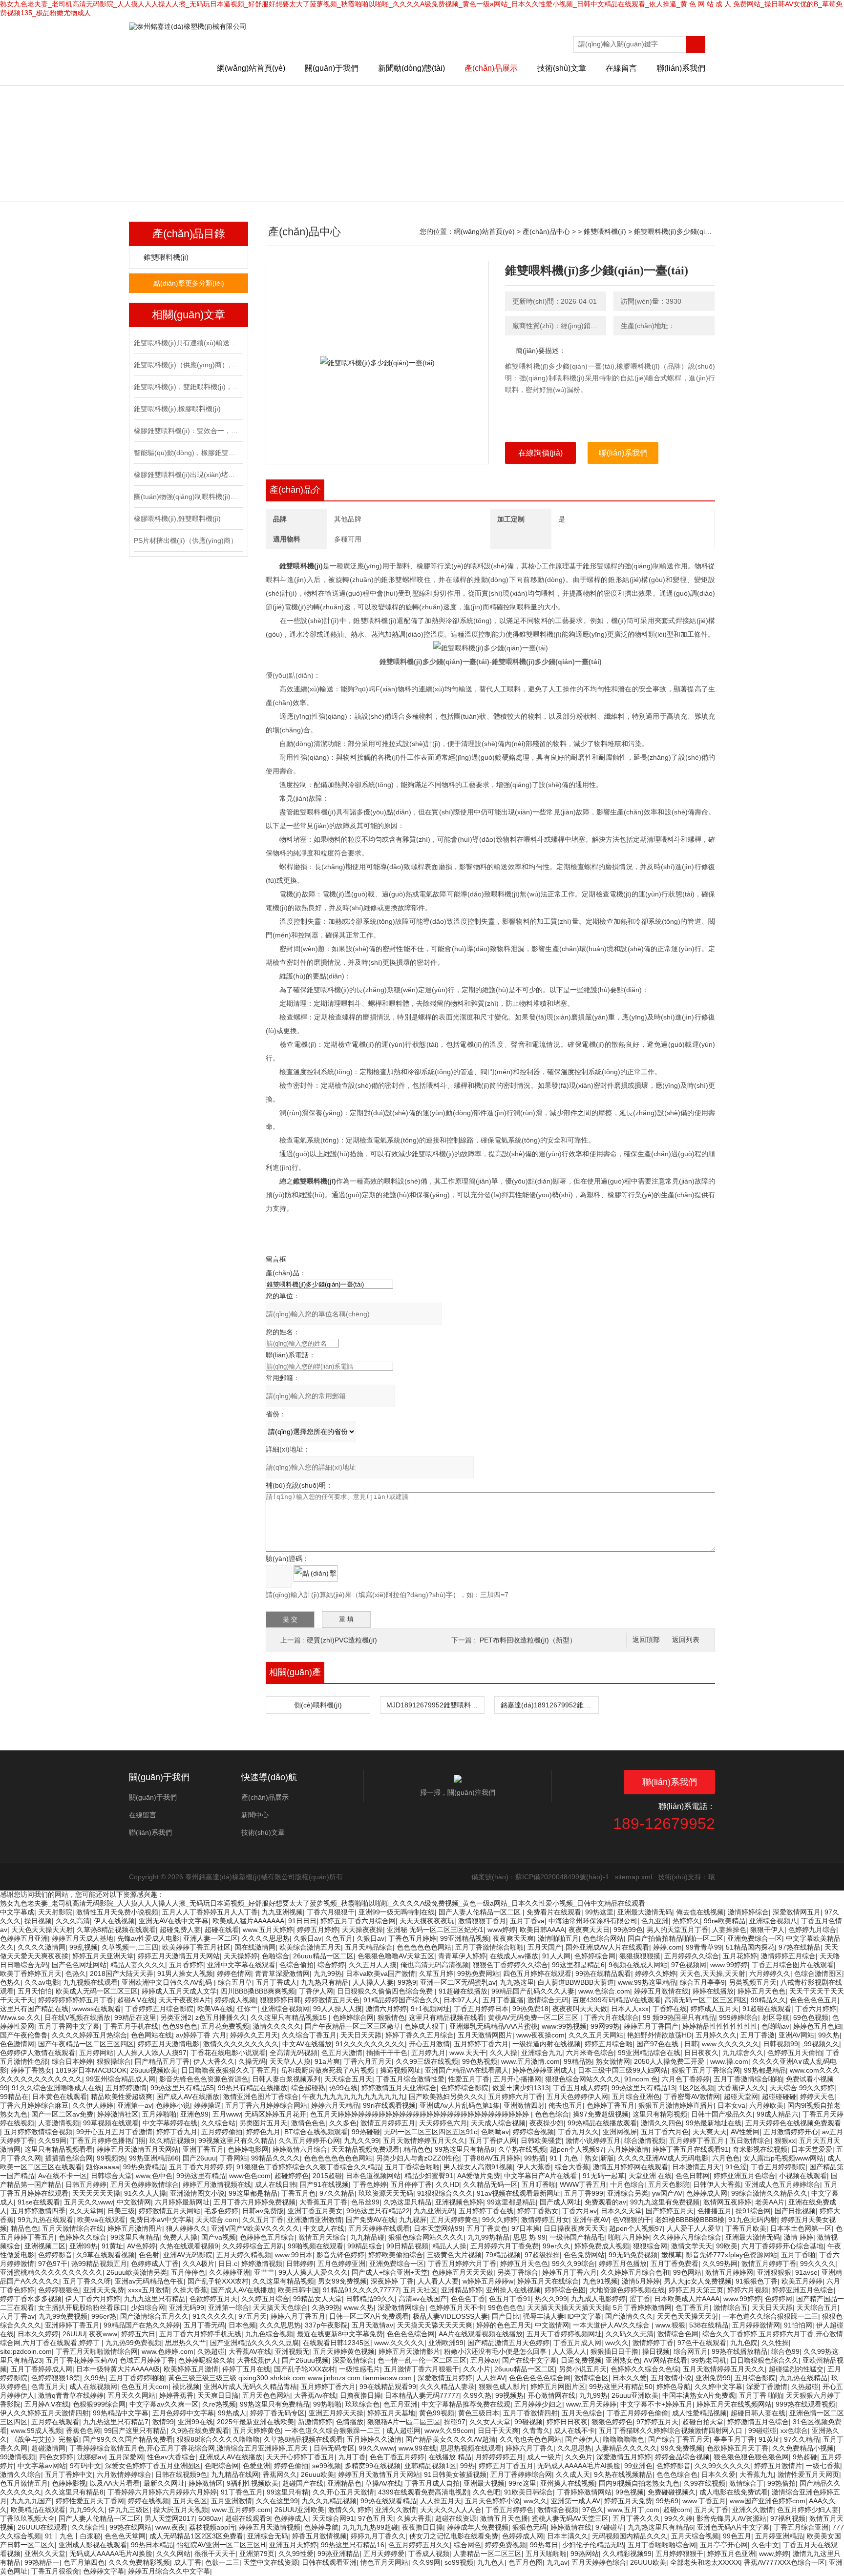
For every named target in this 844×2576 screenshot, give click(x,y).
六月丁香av (17, 2316)
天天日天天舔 (361, 2035)
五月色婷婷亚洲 (341, 2264)
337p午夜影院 (326, 2325)
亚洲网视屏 (620, 2132)
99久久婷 (678, 2518)
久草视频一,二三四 (130, 1947)
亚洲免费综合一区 (755, 1938)
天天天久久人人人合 (451, 2510)
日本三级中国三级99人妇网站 (623, 2070)
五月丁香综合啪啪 (412, 2167)
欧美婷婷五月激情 (191, 2369)
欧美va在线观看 (101, 2220)
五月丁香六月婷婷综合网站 (266, 2105)
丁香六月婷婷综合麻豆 (34, 2105)
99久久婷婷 (500, 2220)
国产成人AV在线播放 (188, 2097)
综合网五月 (691, 2351)
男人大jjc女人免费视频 (698, 2281)
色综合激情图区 (818, 1974)
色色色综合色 (677, 2474)
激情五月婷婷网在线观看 (631, 2167)
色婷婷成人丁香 (155, 2264)
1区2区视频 (696, 2088)
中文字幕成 (17, 1912)
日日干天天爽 (498, 2431)
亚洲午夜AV (591, 2220)
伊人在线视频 (114, 1921)
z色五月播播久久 (221, 2017)
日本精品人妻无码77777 (422, 2395)
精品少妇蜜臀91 (429, 2176)
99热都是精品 (765, 2070)
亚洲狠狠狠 (774, 2272)
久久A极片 (199, 2264)
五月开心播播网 (517, 2079)
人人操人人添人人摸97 (152, 2053)
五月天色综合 (582, 2413)
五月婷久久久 (716, 2035)
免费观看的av (605, 2202)
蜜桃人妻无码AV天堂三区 (570, 2518)
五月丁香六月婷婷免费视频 (254, 2202)
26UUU (74, 2334)
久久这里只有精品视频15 (290, 2017)
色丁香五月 (693, 2307)
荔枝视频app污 (212, 2527)
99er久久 (557, 2246)
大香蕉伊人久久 (742, 2088)
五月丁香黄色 (487, 2228)
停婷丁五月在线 (246, 2369)
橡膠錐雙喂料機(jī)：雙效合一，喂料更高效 (188, 431)
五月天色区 (190, 2501)
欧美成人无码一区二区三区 (97, 1991)
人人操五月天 (441, 2501)
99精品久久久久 (275, 2158)
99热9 (407, 1982)
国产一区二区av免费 (62, 2114)
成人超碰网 (403, 2431)
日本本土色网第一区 (801, 2228)
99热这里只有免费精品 (274, 2404)
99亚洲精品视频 (464, 1938)
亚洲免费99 (713, 2378)
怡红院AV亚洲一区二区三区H (221, 2545)
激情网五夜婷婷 (727, 2202)
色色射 (149, 2255)
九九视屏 (413, 2220)
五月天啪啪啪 (546, 2554)
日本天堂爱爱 (812, 2149)
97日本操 (526, 2228)
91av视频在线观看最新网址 (518, 2193)
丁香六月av (580, 2211)
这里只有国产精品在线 (34, 2009)
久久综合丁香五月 (309, 2035)
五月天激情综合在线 (73, 2228)
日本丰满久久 (568, 2536)
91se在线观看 (39, 2202)
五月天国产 (545, 1947)
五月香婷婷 (186, 1965)
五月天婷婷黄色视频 (344, 2351)
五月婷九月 (428, 2053)
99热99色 (628, 1930)
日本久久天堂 (621, 2211)
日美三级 (121, 2211)
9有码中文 (85, 2466)
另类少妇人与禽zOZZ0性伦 (418, 2158)
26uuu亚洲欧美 (635, 2395)
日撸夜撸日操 (360, 2395)
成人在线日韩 (275, 2184)
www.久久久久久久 (730, 2044)
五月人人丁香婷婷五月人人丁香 (210, 1912)
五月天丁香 (711, 2510)
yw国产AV (667, 2193)
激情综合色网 (678, 2334)
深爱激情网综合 (401, 2307)
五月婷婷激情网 (756, 2325)
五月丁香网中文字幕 (69, 2026)
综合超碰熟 (308, 2088)
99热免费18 (530, 2009)
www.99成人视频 (36, 2431)
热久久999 (551, 2299)
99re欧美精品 (725, 1921)
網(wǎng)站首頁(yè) (251, 68)
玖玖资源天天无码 (386, 2193)
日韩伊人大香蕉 (717, 2184)
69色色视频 (811, 2017)
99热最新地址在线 (714, 2123)
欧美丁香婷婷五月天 (31, 1974)
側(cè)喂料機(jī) (318, 1705)
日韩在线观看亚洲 (329, 2562)
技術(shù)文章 (562, 68)
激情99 (163, 2422)
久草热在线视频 (522, 2149)
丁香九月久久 (578, 2132)
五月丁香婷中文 (69, 2474)
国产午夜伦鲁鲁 (24, 2035)
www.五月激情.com (530, 2061)
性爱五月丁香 (469, 2079)
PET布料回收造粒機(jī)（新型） (528, 1640)
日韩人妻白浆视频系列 (286, 2079)
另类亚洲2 (176, 2017)
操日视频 (38, 1921)
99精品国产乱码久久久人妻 (533, 1991)
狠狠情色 (391, 2017)
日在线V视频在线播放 (77, 2017)
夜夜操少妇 (547, 2123)
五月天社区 (420, 2290)
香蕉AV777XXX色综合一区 (784, 2562)
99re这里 (522, 2483)
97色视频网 (689, 1965)
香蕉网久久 (280, 2474)
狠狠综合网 (650, 2246)
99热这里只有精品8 (464, 2149)
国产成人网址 (560, 2202)
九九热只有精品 (325, 1982)
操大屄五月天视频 (181, 2510)
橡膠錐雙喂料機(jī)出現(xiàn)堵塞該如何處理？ (188, 475)
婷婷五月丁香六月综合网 (358, 1921)
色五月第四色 (84, 2562)
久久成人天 (573, 2474)
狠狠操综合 (114, 2061)
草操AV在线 (383, 2483)
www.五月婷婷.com (241, 2510)
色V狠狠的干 (632, 2220)
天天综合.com (217, 2220)
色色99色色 (180, 2026)
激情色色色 (308, 2123)
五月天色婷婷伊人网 (577, 2097)
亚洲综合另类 (628, 2193)
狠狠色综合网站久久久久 (583, 2079)
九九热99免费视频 (133, 2343)
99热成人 (232, 2413)
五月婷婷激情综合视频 (38, 2132)
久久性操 (775, 2343)
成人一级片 (544, 2457)
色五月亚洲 (401, 2404)
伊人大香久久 (214, 2061)
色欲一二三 (222, 2562)
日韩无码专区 (334, 2448)
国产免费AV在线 (370, 2220)
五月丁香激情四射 (530, 2413)
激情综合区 (591, 2378)
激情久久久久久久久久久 (241, 2044)
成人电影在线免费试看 (734, 2492)
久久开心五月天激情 (343, 2492)
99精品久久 (768, 2000)
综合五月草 (235, 1982)
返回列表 (686, 1640)
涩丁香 (640, 2299)
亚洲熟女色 (623, 2360)
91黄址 (112, 2246)
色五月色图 (526, 2562)
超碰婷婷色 (292, 2176)
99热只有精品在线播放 (253, 2088)
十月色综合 (627, 2184)
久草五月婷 (436, 1974)
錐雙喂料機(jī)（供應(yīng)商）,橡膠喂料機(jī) (188, 365)
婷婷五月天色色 (761, 1991)
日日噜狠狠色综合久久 (764, 2360)
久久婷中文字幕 (718, 2387)
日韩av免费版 (263, 2211)
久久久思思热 (280, 2325)
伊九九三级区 (129, 2510)
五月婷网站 (96, 2053)
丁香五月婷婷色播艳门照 (108, 2140)
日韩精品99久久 (370, 2299)
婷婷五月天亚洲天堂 (103, 1956)
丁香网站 (233, 2158)
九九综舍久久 (743, 2053)
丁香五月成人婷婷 (580, 2088)
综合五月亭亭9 (702, 1982)
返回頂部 (646, 1640)
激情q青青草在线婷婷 (71, 2395)
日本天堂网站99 (438, 2228)
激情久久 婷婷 (350, 2510)
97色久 (593, 2510)
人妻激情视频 (59, 2123)
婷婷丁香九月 (177, 2132)
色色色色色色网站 (424, 1947)
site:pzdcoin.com (26, 2351)
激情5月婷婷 (641, 2281)
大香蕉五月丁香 (323, 2202)
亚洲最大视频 (484, 2483)
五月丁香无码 (204, 2325)
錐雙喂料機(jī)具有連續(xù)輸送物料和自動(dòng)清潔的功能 (188, 343)
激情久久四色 (661, 2123)
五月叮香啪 (539, 2184)
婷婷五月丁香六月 (570, 2272)
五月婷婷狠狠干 (679, 2554)
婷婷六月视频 (748, 2290)
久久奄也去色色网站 (530, 2439)
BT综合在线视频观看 (316, 2132)
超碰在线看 (222, 1930)
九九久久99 (361, 2140)
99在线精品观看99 (388, 2387)
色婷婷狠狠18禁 (56, 2378)
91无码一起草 (604, 2176)
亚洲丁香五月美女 (315, 2211)
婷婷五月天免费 (628, 2501)
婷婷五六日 (138, 2334)
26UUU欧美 (648, 2562)
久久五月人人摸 (373, 1965)
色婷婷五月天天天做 (463, 2272)
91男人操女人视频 (185, 1974)
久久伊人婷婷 (93, 2105)
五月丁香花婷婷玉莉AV (81, 2360)
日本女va (731, 2105)
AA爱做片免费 (479, 2176)
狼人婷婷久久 (187, 2228)
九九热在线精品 (803, 2378)
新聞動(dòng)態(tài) (411, 68)
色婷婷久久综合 (83, 2237)
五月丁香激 (758, 2035)
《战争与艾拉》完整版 (45, 2439)
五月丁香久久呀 (87, 2281)
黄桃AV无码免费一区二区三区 (534, 2017)
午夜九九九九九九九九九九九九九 (354, 2097)
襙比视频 (186, 2387)
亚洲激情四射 (524, 2105)
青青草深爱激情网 (282, 1974)
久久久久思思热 (266, 1938)
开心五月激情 (429, 2044)
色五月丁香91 (510, 2299)
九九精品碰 (367, 2237)
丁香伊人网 (316, 1991)
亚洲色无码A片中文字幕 (733, 2527)
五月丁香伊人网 (493, 2140)
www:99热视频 (564, 2026)
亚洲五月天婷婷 (293, 2545)
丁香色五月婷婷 (412, 1938)
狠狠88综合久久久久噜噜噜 (218, 2439)
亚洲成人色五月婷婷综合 (782, 2184)
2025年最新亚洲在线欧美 (255, 2422)
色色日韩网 (693, 2176)
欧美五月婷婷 (802, 2281)
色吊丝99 (365, 2202)
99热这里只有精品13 (643, 2088)
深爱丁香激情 (767, 2387)
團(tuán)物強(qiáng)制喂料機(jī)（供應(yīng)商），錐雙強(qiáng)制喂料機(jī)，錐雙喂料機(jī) (188, 497)
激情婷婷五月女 (545, 2220)
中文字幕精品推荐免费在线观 (466, 2404)
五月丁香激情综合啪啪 (489, 1947)
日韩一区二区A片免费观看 (369, 2316)
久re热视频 (219, 2404)
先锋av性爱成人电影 (148, 1938)
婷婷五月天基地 (391, 2413)
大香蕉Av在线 (315, 2395)
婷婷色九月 (263, 2132)
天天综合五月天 (348, 2079)
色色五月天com (145, 2387)
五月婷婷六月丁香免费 (505, 2246)
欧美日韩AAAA (542, 1930)
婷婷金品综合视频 (682, 2457)
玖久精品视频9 (172, 2140)
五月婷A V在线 (47, 2404)
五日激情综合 (750, 2140)
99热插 (535, 2158)
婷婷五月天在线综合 (548, 2281)
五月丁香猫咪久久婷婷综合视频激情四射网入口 (672, 2431)
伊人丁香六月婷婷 (93, 2299)
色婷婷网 (779, 2299)
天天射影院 (55, 1912)
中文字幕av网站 (42, 2466)
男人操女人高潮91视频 (478, 2167)
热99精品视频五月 (99, 2264)
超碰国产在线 (303, 2483)
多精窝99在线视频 (373, 2466)
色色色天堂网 (125, 2536)
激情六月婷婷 (386, 2009)
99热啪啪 (327, 2404)
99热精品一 (42, 2562)
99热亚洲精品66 (154, 2158)
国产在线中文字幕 (529, 2360)
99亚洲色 (638, 2466)
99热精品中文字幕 (121, 2413)
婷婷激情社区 (118, 2114)
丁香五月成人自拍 (432, 2483)
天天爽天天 (710, 2132)
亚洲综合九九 (542, 2053)
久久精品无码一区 (490, 2184)
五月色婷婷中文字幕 (183, 2413)
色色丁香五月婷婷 (397, 2457)
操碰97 (455, 2422)
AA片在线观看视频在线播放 (481, 2334)
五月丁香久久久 (636, 2518)
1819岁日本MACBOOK (91, 2070)
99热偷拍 (781, 2483)
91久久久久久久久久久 (370, 2044)
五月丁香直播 (503, 2000)
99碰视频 (528, 2422)
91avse (806, 2272)
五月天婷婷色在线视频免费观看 (793, 2123)
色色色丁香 (468, 2299)
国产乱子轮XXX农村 (218, 2281)
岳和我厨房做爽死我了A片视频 (328, 2070)
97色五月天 (376, 2518)
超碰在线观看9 (248, 2518)
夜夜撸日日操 (422, 2527)
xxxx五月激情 (148, 2290)
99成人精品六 (778, 2114)
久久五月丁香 (263, 2220)
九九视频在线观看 (90, 1982)
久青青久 (536, 2431)
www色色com (250, 2176)
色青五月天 (48, 2387)
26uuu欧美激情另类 (137, 2272)
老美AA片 (770, 2202)
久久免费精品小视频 (803, 2448)
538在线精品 (709, 2325)
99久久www (377, 2448)
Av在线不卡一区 (63, 2176)
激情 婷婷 (799, 2237)
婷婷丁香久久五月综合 (420, 2035)
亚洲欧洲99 (446, 2343)
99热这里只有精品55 (182, 2088)
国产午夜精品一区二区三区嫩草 (353, 2026)
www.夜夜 (170, 2527)
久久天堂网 (86, 2211)
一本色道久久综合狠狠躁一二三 (770, 2316)
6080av (210, 2518)
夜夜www (103, 2334)
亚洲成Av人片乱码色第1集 (460, 2105)
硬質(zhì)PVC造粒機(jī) (342, 1640)
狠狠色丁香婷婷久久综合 (510, 1965)
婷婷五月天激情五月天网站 (179, 1956)
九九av (557, 2562)
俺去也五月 (566, 2105)
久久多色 (343, 2123)
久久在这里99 (277, 2501)
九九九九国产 (31, 2501)
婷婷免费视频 (506, 2545)
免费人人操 (180, 2237)
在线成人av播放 (514, 1956)
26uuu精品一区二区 (323, 1956)
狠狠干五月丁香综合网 (706, 2070)
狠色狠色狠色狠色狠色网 (751, 2457)
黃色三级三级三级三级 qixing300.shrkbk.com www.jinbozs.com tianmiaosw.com (291, 2378)
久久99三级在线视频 (427, 2061)
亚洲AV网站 (796, 2035)
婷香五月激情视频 (319, 2536)
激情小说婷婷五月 (593, 2140)
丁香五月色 (298, 2193)
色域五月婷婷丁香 (147, 2360)
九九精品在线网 (235, 2474)
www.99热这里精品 (647, 1982)
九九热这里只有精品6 (660, 2527)
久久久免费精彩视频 (139, 2562)
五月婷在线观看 (55, 2422)
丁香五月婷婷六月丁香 (462, 2264)
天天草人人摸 (290, 2061)
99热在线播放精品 (739, 2351)
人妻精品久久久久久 (626, 2448)
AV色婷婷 (141, 2246)
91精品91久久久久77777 (361, 2290)
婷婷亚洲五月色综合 (744, 2176)
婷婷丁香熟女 (31, 2070)
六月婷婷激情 (628, 2149)
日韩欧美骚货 (541, 2140)
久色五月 (339, 1938)
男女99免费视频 (342, 2281)
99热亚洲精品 (338, 2554)
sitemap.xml (633, 1877)
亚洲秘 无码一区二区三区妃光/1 (435, 1930)
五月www (227, 2114)
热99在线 (343, 2088)
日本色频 (242, 2325)
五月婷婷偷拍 (222, 2132)
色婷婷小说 (173, 2105)
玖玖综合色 (362, 2404)
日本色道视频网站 (373, 2176)
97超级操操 (542, 2255)
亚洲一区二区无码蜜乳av (458, 1982)
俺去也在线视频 (700, 1912)
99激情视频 (18, 2457)
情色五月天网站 (384, 2562)
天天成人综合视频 (498, 2123)
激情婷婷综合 (748, 1912)
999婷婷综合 (738, 2017)
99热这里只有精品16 (353, 2545)
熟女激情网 (613, 2061)
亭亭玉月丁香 (734, 2439)
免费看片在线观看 (554, 1912)
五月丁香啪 (798, 2255)
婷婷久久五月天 (254, 2035)
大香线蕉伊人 (257, 2360)
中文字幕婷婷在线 (170, 2123)
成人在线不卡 (574, 2431)
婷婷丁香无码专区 (277, 2413)
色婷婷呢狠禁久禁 (206, 2360)
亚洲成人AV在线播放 (231, 2457)
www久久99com (449, 2431)
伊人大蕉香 (534, 2167)
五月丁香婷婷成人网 (42, 2369)
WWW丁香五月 (583, 2184)
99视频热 (111, 2158)
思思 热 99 (529, 2237)
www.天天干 (468, 2053)
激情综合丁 (746, 2483)
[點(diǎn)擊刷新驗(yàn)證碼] (316, 1574)
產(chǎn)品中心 (546, 231)
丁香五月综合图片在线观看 (793, 1965)
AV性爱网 (745, 2132)
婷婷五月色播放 (623, 2264)
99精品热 (578, 2061)
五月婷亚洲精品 (779, 2536)
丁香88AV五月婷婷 (492, 2158)
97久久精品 (337, 2193)
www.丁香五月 (704, 2501)
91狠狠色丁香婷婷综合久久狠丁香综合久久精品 (309, 2167)
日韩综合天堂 (111, 2176)
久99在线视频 (704, 2483)
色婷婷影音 (55, 2255)
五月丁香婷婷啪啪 (137, 2378)
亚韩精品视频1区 (430, 2466)
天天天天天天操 (96, 2193)
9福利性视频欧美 (253, 2483)
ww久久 (617, 2343)
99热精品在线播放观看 (602, 2123)
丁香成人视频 (429, 2554)
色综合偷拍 (296, 1965)
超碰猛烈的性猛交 (796, 2369)
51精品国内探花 (750, 1947)
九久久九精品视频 (329, 2501)
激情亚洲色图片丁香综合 (261, 2097)
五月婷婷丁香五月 (697, 2140)
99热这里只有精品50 (621, 2387)
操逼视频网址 (401, 2070)
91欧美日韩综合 (528, 2492)
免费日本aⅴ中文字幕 (161, 2220)
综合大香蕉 (572, 2167)
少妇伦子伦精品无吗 (593, 2545)
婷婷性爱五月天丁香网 (90, 2501)
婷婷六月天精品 (335, 2105)
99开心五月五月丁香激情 (114, 2132)
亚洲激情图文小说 (197, 2193)
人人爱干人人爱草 (694, 2228)
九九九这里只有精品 (155, 2299)
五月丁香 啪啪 (760, 2395)
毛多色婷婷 (221, 2211)
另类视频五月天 (753, 1982)
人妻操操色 (729, 1930)
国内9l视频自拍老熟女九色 (639, 2483)
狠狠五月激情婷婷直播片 (676, 2105)
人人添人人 (570, 2351)
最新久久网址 (164, 2483)
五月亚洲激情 (232, 2501)
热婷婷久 (686, 1921)
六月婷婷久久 (770, 1974)
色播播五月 (715, 2211)
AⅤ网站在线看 (665, 2360)
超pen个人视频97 (577, 2149)
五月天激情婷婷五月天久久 (424, 2140)
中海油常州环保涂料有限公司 (593, 1921)
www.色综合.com (604, 1991)
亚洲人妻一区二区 (211, 1938)
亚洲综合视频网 (285, 2009)
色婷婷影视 (69, 2483)
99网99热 (605, 2026)
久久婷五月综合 (265, 2299)
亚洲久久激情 (396, 2510)
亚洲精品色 (344, 2483)
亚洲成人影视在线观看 (93, 2545)
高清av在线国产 (423, 2299)
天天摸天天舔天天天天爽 (435, 2325)
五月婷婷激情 (126, 2088)
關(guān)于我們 (332, 68)
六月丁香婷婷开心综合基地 (782, 2246)
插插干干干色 (387, 2053)
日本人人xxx (630, 2009)
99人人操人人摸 (338, 2009)
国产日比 (506, 2316)
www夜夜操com (540, 2035)
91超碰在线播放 (463, 1991)
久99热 (95, 2378)
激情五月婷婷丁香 (769, 2264)
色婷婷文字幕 (104, 2571)
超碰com (677, 2510)
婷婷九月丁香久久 (378, 2536)
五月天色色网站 (266, 2395)
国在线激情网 (255, 1947)
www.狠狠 (670, 2325)
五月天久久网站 (131, 2395)
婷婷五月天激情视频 (270, 2527)
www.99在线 (417, 2448)
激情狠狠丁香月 (482, 1921)
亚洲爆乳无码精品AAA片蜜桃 (494, 2026)
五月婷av (484, 2360)
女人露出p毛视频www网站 (783, 2158)
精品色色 (417, 2149)
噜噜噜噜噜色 (624, 2439)
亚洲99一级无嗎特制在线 (397, 1912)
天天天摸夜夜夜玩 (427, 1921)
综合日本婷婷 (72, 2061)
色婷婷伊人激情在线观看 (38, 2053)
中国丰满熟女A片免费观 (699, 2395)
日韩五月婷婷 (86, 2184)
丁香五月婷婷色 (509, 2510)
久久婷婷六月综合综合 (687, 2237)
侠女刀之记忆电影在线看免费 (454, 2536)
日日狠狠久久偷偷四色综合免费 (386, 1991)
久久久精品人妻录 (447, 2387)
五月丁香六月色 (665, 2132)
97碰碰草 (610, 2527)
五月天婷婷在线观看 (379, 2228)
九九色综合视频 (269, 2334)
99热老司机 (709, 2360)
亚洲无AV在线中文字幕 (174, 1921)
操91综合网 (753, 2211)
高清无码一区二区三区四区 (706, 2000)
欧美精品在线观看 (38, 2510)
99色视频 (630, 2492)
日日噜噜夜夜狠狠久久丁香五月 (229, 2070)
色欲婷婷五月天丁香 (738, 2448)
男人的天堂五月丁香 (677, 1930)
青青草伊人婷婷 (462, 1956)
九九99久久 (87, 2510)
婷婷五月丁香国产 (651, 2026)
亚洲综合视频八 (773, 1921)
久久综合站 (218, 2123)
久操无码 (252, 2061)
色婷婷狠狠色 (59, 2290)
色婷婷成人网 (707, 2193)
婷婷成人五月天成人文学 (179, 1991)
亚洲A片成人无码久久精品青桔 (250, 2387)
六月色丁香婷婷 (686, 2079)
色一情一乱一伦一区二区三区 (422, 2360)
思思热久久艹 (186, 2343)
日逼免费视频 (581, 2360)
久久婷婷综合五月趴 (253, 2246)
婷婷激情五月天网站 (169, 2211)
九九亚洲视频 (282, 1912)
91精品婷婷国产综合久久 (401, 2000)
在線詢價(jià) (540, 453)
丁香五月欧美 (746, 2228)
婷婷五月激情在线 (661, 1991)
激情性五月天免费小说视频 (117, 1912)
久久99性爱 (296, 2554)
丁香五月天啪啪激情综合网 (97, 2351)
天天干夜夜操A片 (185, 2000)
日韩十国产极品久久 (722, 2114)
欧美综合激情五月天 (310, 1947)
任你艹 (247, 2009)
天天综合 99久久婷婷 (802, 2088)
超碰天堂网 (741, 2097)
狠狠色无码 (529, 2527)
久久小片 (477, 2369)
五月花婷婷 (740, 1956)
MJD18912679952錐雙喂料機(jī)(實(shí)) (435, 1705)
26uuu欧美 (317, 2474)
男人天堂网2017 (169, 2518)
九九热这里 (517, 1982)
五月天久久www (88, 2202)
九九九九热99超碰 (370, 2527)
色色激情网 (17, 2044)
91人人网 (556, 1956)
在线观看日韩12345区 (337, 2343)
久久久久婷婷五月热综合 (89, 2035)
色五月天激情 (342, 2053)
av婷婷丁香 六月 (201, 2035)
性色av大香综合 (171, 2457)
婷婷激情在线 (571, 2527)
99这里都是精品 (253, 2193)
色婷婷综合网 (595, 1956)
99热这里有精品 (201, 2176)
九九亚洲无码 (434, 2211)
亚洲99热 (84, 2246)
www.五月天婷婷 (268, 1930)
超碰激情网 (48, 2448)
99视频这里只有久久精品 (236, 2140)
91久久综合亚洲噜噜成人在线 (57, 2088)
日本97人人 (461, 2000)
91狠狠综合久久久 (445, 2193)
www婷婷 (502, 1930)
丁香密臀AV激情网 (692, 2097)
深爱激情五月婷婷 (445, 2378)
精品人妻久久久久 (138, 1965)
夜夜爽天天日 (589, 1930)
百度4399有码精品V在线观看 (617, 2000)
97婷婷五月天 (657, 2422)
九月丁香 (352, 2457)
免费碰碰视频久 (672, 2492)
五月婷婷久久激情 (374, 2439)
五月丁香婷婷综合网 (521, 2474)
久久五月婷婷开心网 (309, 2140)
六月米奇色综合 (590, 2053)
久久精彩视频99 (627, 2554)
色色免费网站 (584, 2255)
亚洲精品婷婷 (462, 2290)
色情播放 (350, 2422)
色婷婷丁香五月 (611, 2105)
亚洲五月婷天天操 (336, 2413)
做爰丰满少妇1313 (521, 2088)
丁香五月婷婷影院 (778, 2167)
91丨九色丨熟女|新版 (582, 2158)
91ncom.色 (641, 2079)
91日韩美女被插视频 (455, 2474)
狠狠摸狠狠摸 (640, 1956)
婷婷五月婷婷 (317, 1930)
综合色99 (785, 2351)
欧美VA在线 (215, 2009)
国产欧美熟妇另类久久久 (446, 2097)
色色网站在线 (151, 2035)
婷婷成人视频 (235, 2000)
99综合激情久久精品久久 (769, 2193)
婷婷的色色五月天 (504, 2325)
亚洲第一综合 (229, 2307)
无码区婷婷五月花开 (275, 2114)
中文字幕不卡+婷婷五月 (656, 2404)
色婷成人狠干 (425, 2026)
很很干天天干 (215, 2554)
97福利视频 (788, 2518)
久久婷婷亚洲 (230, 2272)
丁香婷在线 (670, 2009)
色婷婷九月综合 (812, 1930)
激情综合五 (731, 2307)
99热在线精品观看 (603, 1974)
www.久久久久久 (399, 2343)
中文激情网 (134, 2202)
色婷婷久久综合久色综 (645, 2369)
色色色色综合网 (411, 2334)
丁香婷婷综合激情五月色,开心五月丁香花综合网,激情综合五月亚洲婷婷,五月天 (190, 2448)
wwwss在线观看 (97, 2009)
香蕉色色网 (83, 2431)
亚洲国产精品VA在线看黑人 (467, 2070)
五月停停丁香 (411, 2184)
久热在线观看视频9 (189, 2246)
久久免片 (579, 2457)
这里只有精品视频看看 (59, 2149)
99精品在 (14, 2097)
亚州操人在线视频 (513, 2290)
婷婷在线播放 (713, 1991)
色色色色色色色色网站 (338, 2158)
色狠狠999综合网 (99, 2404)
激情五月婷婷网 (729, 2272)
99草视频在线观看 (111, 2123)
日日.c (228, 2264)
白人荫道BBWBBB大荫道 (576, 1982)
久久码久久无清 (630, 2334)
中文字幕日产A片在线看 (541, 2176)
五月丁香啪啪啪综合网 (662, 2545)
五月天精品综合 (369, 1947)
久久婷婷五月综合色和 (635, 2272)
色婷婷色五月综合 (267, 2237)
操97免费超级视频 (601, 2114)
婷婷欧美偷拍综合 (396, 2255)
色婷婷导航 (321, 2527)
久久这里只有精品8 (74, 2492)
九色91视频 (600, 2281)
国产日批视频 (795, 2211)
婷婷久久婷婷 (655, 1974)
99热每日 (544, 2545)
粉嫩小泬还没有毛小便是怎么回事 (496, 2351)
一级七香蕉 (823, 2466)
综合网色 (467, 2545)
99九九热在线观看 (45, 2220)
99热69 (667, 2501)
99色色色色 (506, 2307)
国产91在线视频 (324, 2184)
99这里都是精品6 (578, 1965)
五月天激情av (372, 2325)
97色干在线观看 (702, 2343)
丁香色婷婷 (370, 2184)
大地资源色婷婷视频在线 (627, 2290)
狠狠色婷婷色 (612, 2422)
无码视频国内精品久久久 (630, 2536)
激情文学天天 (692, 2246)
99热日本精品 (152, 2545)
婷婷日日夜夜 (567, 2422)
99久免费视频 (682, 2448)
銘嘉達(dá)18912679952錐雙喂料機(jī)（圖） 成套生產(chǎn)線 (549, 1705)
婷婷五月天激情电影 (169, 2044)
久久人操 (504, 2053)
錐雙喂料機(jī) (166, 257)
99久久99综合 (573, 2264)
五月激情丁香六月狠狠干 (422, 2369)
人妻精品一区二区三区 (487, 2554)
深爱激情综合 (353, 2360)
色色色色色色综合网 (540, 2378)
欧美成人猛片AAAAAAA (248, 1921)
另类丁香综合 (518, 2272)
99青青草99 (704, 1947)
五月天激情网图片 (485, 2035)
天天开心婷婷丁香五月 (300, 2457)
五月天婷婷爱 (384, 2554)
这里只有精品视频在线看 (446, 2017)
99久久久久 (818, 2264)
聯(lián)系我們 (681, 68)
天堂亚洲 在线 (650, 2176)
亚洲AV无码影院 (188, 2255)
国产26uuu (199, 2158)
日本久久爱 (630, 2378)
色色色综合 (552, 2114)
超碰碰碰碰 (779, 2097)
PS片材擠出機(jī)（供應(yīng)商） (186, 540)
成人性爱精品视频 (699, 2413)
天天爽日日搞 (218, 2395)
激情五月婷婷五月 (388, 2123)
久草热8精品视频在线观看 (116, 1930)
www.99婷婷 (729, 1965)
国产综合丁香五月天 (679, 2439)
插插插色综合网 (69, 2158)
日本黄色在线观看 (60, 2097)
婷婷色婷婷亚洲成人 (543, 2070)
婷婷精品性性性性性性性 (720, 2026)
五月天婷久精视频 (244, 2255)
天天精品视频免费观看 (365, 2149)
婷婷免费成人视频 (602, 2246)
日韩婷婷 (300, 2264)
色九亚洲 (655, 1921)
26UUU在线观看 (42, 2527)
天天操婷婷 (241, 1956)
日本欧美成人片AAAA (687, 2299)
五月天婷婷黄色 (454, 2220)
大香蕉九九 (757, 2474)
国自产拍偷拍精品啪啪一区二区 (675, 1938)
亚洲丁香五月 (203, 2149)
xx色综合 (794, 2431)
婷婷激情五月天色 (332, 2000)
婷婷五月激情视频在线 (217, 2184)
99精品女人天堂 (317, 2299)
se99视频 (327, 2466)
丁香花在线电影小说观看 (228, 2053)
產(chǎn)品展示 (491, 68)
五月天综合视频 (695, 2536)
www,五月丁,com (633, 2510)
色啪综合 (275, 1956)
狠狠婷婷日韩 (280, 2000)
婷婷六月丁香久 (529, 2448)
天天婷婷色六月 (443, 2123)
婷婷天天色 (817, 2097)
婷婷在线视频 (148, 2501)
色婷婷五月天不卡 (457, 2307)
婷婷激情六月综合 (300, 2149)
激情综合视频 (558, 2510)
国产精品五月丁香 (162, 2061)
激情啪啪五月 (558, 1938)
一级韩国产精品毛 (577, 2237)
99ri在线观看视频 (389, 2105)
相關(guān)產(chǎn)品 (295, 1675)
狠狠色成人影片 (503, 2387)
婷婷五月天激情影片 (409, 2351)
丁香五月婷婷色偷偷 (637, 2413)
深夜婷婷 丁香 (392, 2281)
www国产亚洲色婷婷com (768, 2501)
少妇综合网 (148, 2307)
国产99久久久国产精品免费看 (128, 2439)
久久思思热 (574, 2448)
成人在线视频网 (93, 2387)
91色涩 (736, 2167)
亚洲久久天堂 (45, 2554)
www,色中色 (154, 2176)
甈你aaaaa (103, 2167)
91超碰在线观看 (767, 2009)
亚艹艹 (264, 2272)
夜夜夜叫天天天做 (580, 2009)
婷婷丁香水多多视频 (31, 2299)
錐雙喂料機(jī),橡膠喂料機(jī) (177, 409)
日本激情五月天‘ (697, 2167)
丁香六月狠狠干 (331, 1912)
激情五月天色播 (504, 2518)
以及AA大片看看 (115, 2483)
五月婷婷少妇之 (538, 2404)
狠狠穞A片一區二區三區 (404, 2422)
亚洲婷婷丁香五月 (72, 2325)
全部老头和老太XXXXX (705, 2562)
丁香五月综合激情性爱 (410, 2079)
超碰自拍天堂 (703, 2422)
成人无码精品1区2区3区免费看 (196, 2536)
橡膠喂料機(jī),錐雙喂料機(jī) (177, 519)
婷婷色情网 (234, 1974)
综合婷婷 (331, 1965)
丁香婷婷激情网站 (584, 2492)
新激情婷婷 (315, 2422)
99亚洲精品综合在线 (649, 2053)
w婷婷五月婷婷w (488, 2281)
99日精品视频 (407, 2246)
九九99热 (328, 1974)
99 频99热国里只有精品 (679, 2017)
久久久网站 (173, 2554)
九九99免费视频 (63, 2316)
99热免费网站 (478, 1974)
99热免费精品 (144, 2167)
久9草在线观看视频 (105, 2255)
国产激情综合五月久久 (154, 2316)
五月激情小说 (671, 2378)
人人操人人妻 (373, 1982)
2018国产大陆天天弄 (122, 1974)
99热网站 (585, 2554)
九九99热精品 (488, 2237)
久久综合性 (88, 2527)
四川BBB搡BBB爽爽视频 (258, 1991)
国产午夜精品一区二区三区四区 (86, 2044)
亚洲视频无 (292, 2351)
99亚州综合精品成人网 (121, 2079)
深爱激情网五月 (797, 1912)
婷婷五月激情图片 (135, 2228)
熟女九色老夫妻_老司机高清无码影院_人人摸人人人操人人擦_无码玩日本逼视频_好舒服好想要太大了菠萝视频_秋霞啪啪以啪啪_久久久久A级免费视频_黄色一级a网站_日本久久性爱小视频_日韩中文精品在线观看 (323, 1903)
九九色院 (744, 2343)
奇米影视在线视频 (760, 2149)
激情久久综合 (21, 2474)
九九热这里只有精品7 (116, 2422)
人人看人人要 (438, 2281)
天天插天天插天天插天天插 (568, 2307)
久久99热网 (720, 2264)
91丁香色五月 (242, 2492)
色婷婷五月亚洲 (24, 1938)
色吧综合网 (222, 2466)
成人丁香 (188, 2562)
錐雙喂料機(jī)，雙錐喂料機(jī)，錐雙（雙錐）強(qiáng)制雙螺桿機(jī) (188, 387)
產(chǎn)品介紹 (295, 493)
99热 (467, 2466)
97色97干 (53, 2264)
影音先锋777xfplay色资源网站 (731, 2255)
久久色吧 (486, 2492)
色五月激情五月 (24, 2483)
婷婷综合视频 (533, 2132)
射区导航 (776, 2017)
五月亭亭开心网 (724, 2545)
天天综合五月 (817, 2307)
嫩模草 (672, 2255)
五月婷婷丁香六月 (481, 2044)
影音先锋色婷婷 (340, 2255)
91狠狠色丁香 (757, 2281)
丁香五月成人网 (577, 2343)
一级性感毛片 (359, 2369)
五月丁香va (527, 1921)
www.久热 (359, 2307)
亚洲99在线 (195, 2422)
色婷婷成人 (291, 2518)
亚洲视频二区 (45, 2246)
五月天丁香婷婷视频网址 (564, 2334)
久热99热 (326, 2307)
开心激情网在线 (551, 2395)
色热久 (76, 1974)
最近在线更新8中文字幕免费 (340, 2334)
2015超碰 (327, 2176)
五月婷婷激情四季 (38, 2211)
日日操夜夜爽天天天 (574, 2228)
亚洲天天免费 (104, 2290)
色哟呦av (775, 2026)
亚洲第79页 (257, 2554)
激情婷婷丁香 (653, 2343)
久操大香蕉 (190, 2290)
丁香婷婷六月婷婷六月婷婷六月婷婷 (162, 2492)
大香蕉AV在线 (250, 2351)
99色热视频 (480, 2061)
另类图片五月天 (263, 2123)
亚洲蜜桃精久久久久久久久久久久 (51, 2272)
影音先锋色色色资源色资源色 (204, 2079)
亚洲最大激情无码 (645, 1912)
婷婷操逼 (208, 2105)
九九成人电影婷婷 (598, 2299)
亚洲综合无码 (268, 2536)
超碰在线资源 (456, 2518)
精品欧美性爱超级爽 (122, 2097)
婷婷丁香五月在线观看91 (691, 2149)
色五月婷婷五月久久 (419, 2545)
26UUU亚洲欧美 (299, 2510)
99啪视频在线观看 (316, 2246)
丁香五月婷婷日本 (481, 2009)
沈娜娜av (91, 2457)
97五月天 (253, 2316)
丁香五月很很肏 (55, 2571)
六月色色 (726, 2158)
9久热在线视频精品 (623, 2474)
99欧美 (727, 2246)
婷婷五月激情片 (778, 2466)
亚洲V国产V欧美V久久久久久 (255, 2228)
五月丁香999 (584, 2193)
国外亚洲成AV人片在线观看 (607, 1947)
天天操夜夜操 (362, 1930)
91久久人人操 (145, 2193)
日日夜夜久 (701, 2053)
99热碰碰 (366, 2132)
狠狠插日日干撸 (614, 2351)
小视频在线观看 (803, 2176)
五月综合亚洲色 (636, 2097)
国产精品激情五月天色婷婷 (508, 2343)
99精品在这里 (135, 2017)
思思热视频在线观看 (471, 2448)
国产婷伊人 (582, 2439)
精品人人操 (449, 2246)
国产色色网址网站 (79, 1965)
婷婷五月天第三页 (696, 2290)
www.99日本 (294, 2255)
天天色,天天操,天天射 (713, 1974)
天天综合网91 (333, 2518)
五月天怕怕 (35, 1991)
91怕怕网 (798, 2325)
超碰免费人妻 (180, 1930)
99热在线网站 (130, 2527)
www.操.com (729, 2061)
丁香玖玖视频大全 (27, 2518)
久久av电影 (42, 1982)
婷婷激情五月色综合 (758, 2422)
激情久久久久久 (277, 2026)
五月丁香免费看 (675, 2264)
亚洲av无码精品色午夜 (149, 2281)
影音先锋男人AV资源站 (731, 2518)
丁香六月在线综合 (612, 2017)
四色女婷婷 (56, 2457)
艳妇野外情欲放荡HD (659, 2035)
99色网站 (687, 2272)
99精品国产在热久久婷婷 (142, 2325)
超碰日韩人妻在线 (758, 2413)
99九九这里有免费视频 (665, 2202)
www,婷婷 (774, 2554)
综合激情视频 (645, 2140)
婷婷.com (667, 1947)
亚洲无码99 (187, 2307)
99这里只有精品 (135, 2237)
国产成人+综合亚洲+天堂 (390, 2272)
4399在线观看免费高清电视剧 (423, 2492)
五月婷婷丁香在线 (486, 2211)
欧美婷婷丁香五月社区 (196, 1947)
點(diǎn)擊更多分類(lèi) (189, 283)
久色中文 (765, 2545)
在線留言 (621, 68)
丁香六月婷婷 (816, 2009)
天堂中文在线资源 (271, 2562)
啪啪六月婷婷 (629, 2237)
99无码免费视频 (633, 2255)
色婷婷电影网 (248, 2149)
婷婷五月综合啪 (609, 2044)
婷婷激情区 (206, 2483)
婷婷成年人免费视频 (478, 2527)
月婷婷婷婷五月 (499, 2457)
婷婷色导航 (674, 2387)
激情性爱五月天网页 (808, 2474)
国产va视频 (219, 2237)
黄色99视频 (437, 2413)
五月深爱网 (126, 2457)
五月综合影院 (755, 2378)
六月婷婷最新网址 (182, 2202)
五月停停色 (188, 2272)
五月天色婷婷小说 (492, 2501)
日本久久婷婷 (38, 2334)
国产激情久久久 (629, 2316)
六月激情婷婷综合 (124, 2474)
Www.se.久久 (20, 2017)
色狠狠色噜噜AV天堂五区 (396, 1956)
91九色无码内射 (753, 2220)
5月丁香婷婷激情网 (642, 2307)
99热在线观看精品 (388, 2501)
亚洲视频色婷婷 (459, 2202)
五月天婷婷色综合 (599, 2562)
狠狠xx (785, 2140)
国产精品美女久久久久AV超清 (451, 2439)
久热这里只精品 (407, 2202)
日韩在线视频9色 (181, 2474)
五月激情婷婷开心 (791, 2132)
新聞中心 (255, 1815)
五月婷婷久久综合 (692, 1956)
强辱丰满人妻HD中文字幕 (562, 2316)
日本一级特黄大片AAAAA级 (118, 2369)
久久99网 (52, 2140)
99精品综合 (365, 2246)
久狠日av (307, 1938)
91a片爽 (327, 2061)
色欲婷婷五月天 (213, 2299)
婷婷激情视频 (262, 2264)
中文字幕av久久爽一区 (164, 2404)
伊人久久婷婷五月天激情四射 (44, 2413)
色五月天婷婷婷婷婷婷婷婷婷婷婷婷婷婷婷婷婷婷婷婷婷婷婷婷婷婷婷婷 (421, 2114)
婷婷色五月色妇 (817, 2026)
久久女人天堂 (490, 2422)
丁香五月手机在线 (131, 2026)
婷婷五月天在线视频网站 (734, 2404)
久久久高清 (73, 1921)
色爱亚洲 (256, 2466)
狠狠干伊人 (767, 1930)
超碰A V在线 (136, 2000)
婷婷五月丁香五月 (506, 2466)
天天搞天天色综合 (280, 2307)
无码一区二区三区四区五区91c (431, 2132)
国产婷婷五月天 (670, 2211)
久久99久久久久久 (722, 2466)
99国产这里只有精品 (135, 2431)
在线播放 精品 (450, 2457)
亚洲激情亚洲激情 (315, 2220)
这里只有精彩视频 (660, 2114)
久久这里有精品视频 (283, 2281)
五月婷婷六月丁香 (515, 2097)
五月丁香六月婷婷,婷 (201, 2167)
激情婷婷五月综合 (788, 1956)
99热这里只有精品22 (378, 2211)
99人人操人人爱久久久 (313, 2272)
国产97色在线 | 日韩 (667, 2044)
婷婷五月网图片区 (558, 2387)
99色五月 (737, 2536)
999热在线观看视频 (805, 2404)
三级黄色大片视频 (454, 2255)
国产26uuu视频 (305, 2360)
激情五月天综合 (322, 2237)
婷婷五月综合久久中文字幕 (169, 2571)
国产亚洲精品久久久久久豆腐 (254, 2343)
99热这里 (599, 1912)
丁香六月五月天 (368, 2061)
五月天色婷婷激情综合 (145, 2184)
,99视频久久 (821, 2044)
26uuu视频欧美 (154, 2070)
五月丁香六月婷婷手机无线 (200, 2334)
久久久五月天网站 (596, 2035)
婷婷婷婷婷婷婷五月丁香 (76, 2000)
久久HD (447, 2184)
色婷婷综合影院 (464, 2088)
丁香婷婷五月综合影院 (159, 2009)
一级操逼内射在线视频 (547, 2044)
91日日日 (302, 1921)
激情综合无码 (548, 2000)
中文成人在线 (324, 2228)
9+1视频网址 (430, 2009)
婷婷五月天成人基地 (83, 1938)
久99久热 (477, 2395)
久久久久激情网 (42, 1947)
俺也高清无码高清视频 (435, 1965)
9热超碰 (805, 2457)
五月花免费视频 (225, 2026)
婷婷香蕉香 (176, 2395)
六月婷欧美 (766, 2105)
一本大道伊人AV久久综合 (612, 2325)
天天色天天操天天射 (42, 1930)
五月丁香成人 (276, 1982)
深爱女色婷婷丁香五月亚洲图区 (153, 2466)
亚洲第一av (135, 2105)
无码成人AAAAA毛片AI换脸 (579, 2466)
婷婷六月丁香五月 (298, 2316)
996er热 (104, 2316)
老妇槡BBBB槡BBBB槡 (690, 2220)
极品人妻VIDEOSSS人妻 (450, 2316)
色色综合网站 (603, 1938)
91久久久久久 (213, 2316)
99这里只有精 (288, 2492)
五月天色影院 (669, 2184)
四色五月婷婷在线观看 (537, 1974)
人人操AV (491, 2378)
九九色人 (491, 2562)
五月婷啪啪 (159, 2114)
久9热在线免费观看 (200, 2431)
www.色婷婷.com (168, 2351)
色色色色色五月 (814, 2000)
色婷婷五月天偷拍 (795, 2053)
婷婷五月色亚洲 (731, 2554)
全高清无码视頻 (294, 2053)
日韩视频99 (781, 2044)
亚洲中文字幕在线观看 (241, 1965)
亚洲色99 (194, 2114)
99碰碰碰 (762, 2431)
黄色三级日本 (479, 2413)
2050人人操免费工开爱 (670, 2061)
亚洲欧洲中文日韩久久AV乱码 (168, 1982)
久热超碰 (211, 2351)
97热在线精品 (800, 1947)
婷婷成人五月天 (715, 2009)
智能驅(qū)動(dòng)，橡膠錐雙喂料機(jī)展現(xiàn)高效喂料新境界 (188, 453)
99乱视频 (84, 1947)
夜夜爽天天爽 (513, 1938)
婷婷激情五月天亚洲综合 (399, 2088)
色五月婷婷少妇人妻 (808, 2510)
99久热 (829, 2035)
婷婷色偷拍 (291, 2466)
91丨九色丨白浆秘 (73, 2536)
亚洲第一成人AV (576, 2501)
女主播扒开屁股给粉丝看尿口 (83, 2307)
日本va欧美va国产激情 (380, 1974)
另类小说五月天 (583, 2369)
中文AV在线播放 (307, 2044)
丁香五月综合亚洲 (801, 2527)
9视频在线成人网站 (638, 1965)
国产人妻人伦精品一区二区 (481, 1912)
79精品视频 (503, 2255)
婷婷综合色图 (565, 2290)
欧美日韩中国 (298, 2290)
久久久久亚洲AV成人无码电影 (663, 2158)
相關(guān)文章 (189, 315)
